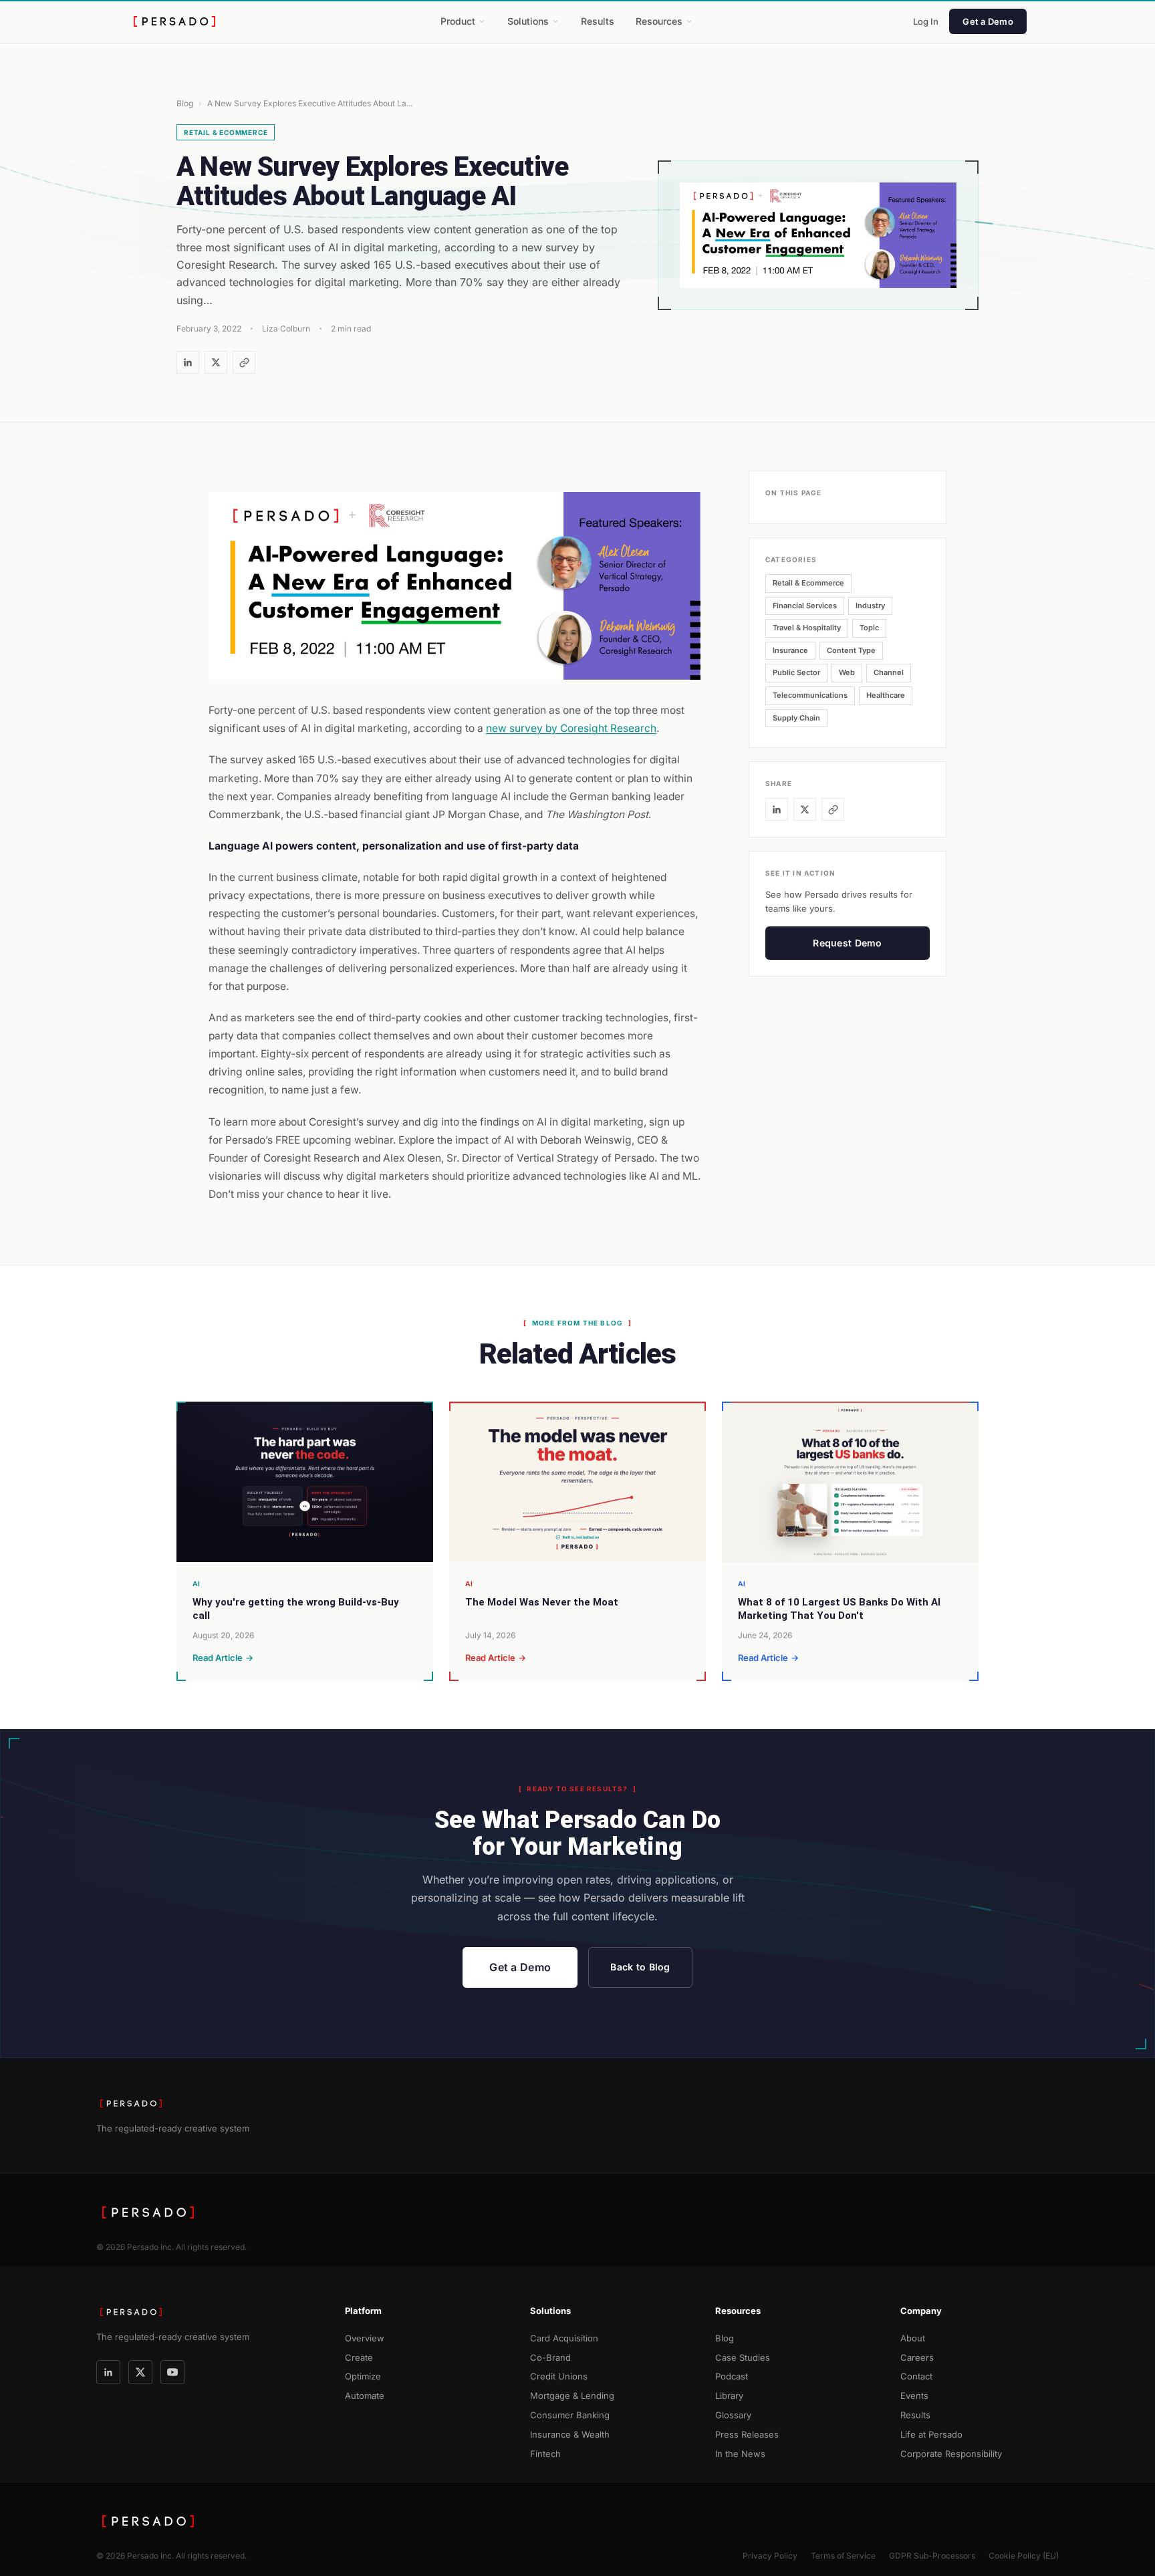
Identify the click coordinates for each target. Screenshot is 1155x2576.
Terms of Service (843, 2556)
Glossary (733, 2415)
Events (914, 2396)
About (913, 2338)
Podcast (732, 2376)
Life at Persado (931, 2434)
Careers (917, 2357)
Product (458, 21)
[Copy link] (244, 362)
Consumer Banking (570, 2415)
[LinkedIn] (108, 2372)
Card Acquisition (564, 2338)
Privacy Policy (770, 2556)
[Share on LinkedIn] (188, 362)
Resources (659, 21)
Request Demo (847, 943)
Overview (365, 2338)
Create (359, 2357)
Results (598, 21)
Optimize (363, 2376)
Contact (916, 2376)
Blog (185, 103)
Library (729, 2396)
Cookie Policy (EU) (1024, 2556)
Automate (365, 2396)
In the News (740, 2454)
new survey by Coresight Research (571, 728)
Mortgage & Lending (572, 2396)
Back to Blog (640, 1967)
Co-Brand (550, 2357)
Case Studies (743, 2357)
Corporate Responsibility (951, 2454)
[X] (140, 2372)
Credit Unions (559, 2376)
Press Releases (747, 2434)
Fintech (545, 2454)
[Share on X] (216, 362)
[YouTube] (172, 2372)
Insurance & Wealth (570, 2434)
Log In (926, 21)
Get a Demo (988, 21)
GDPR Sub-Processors (932, 2556)
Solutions (528, 21)
